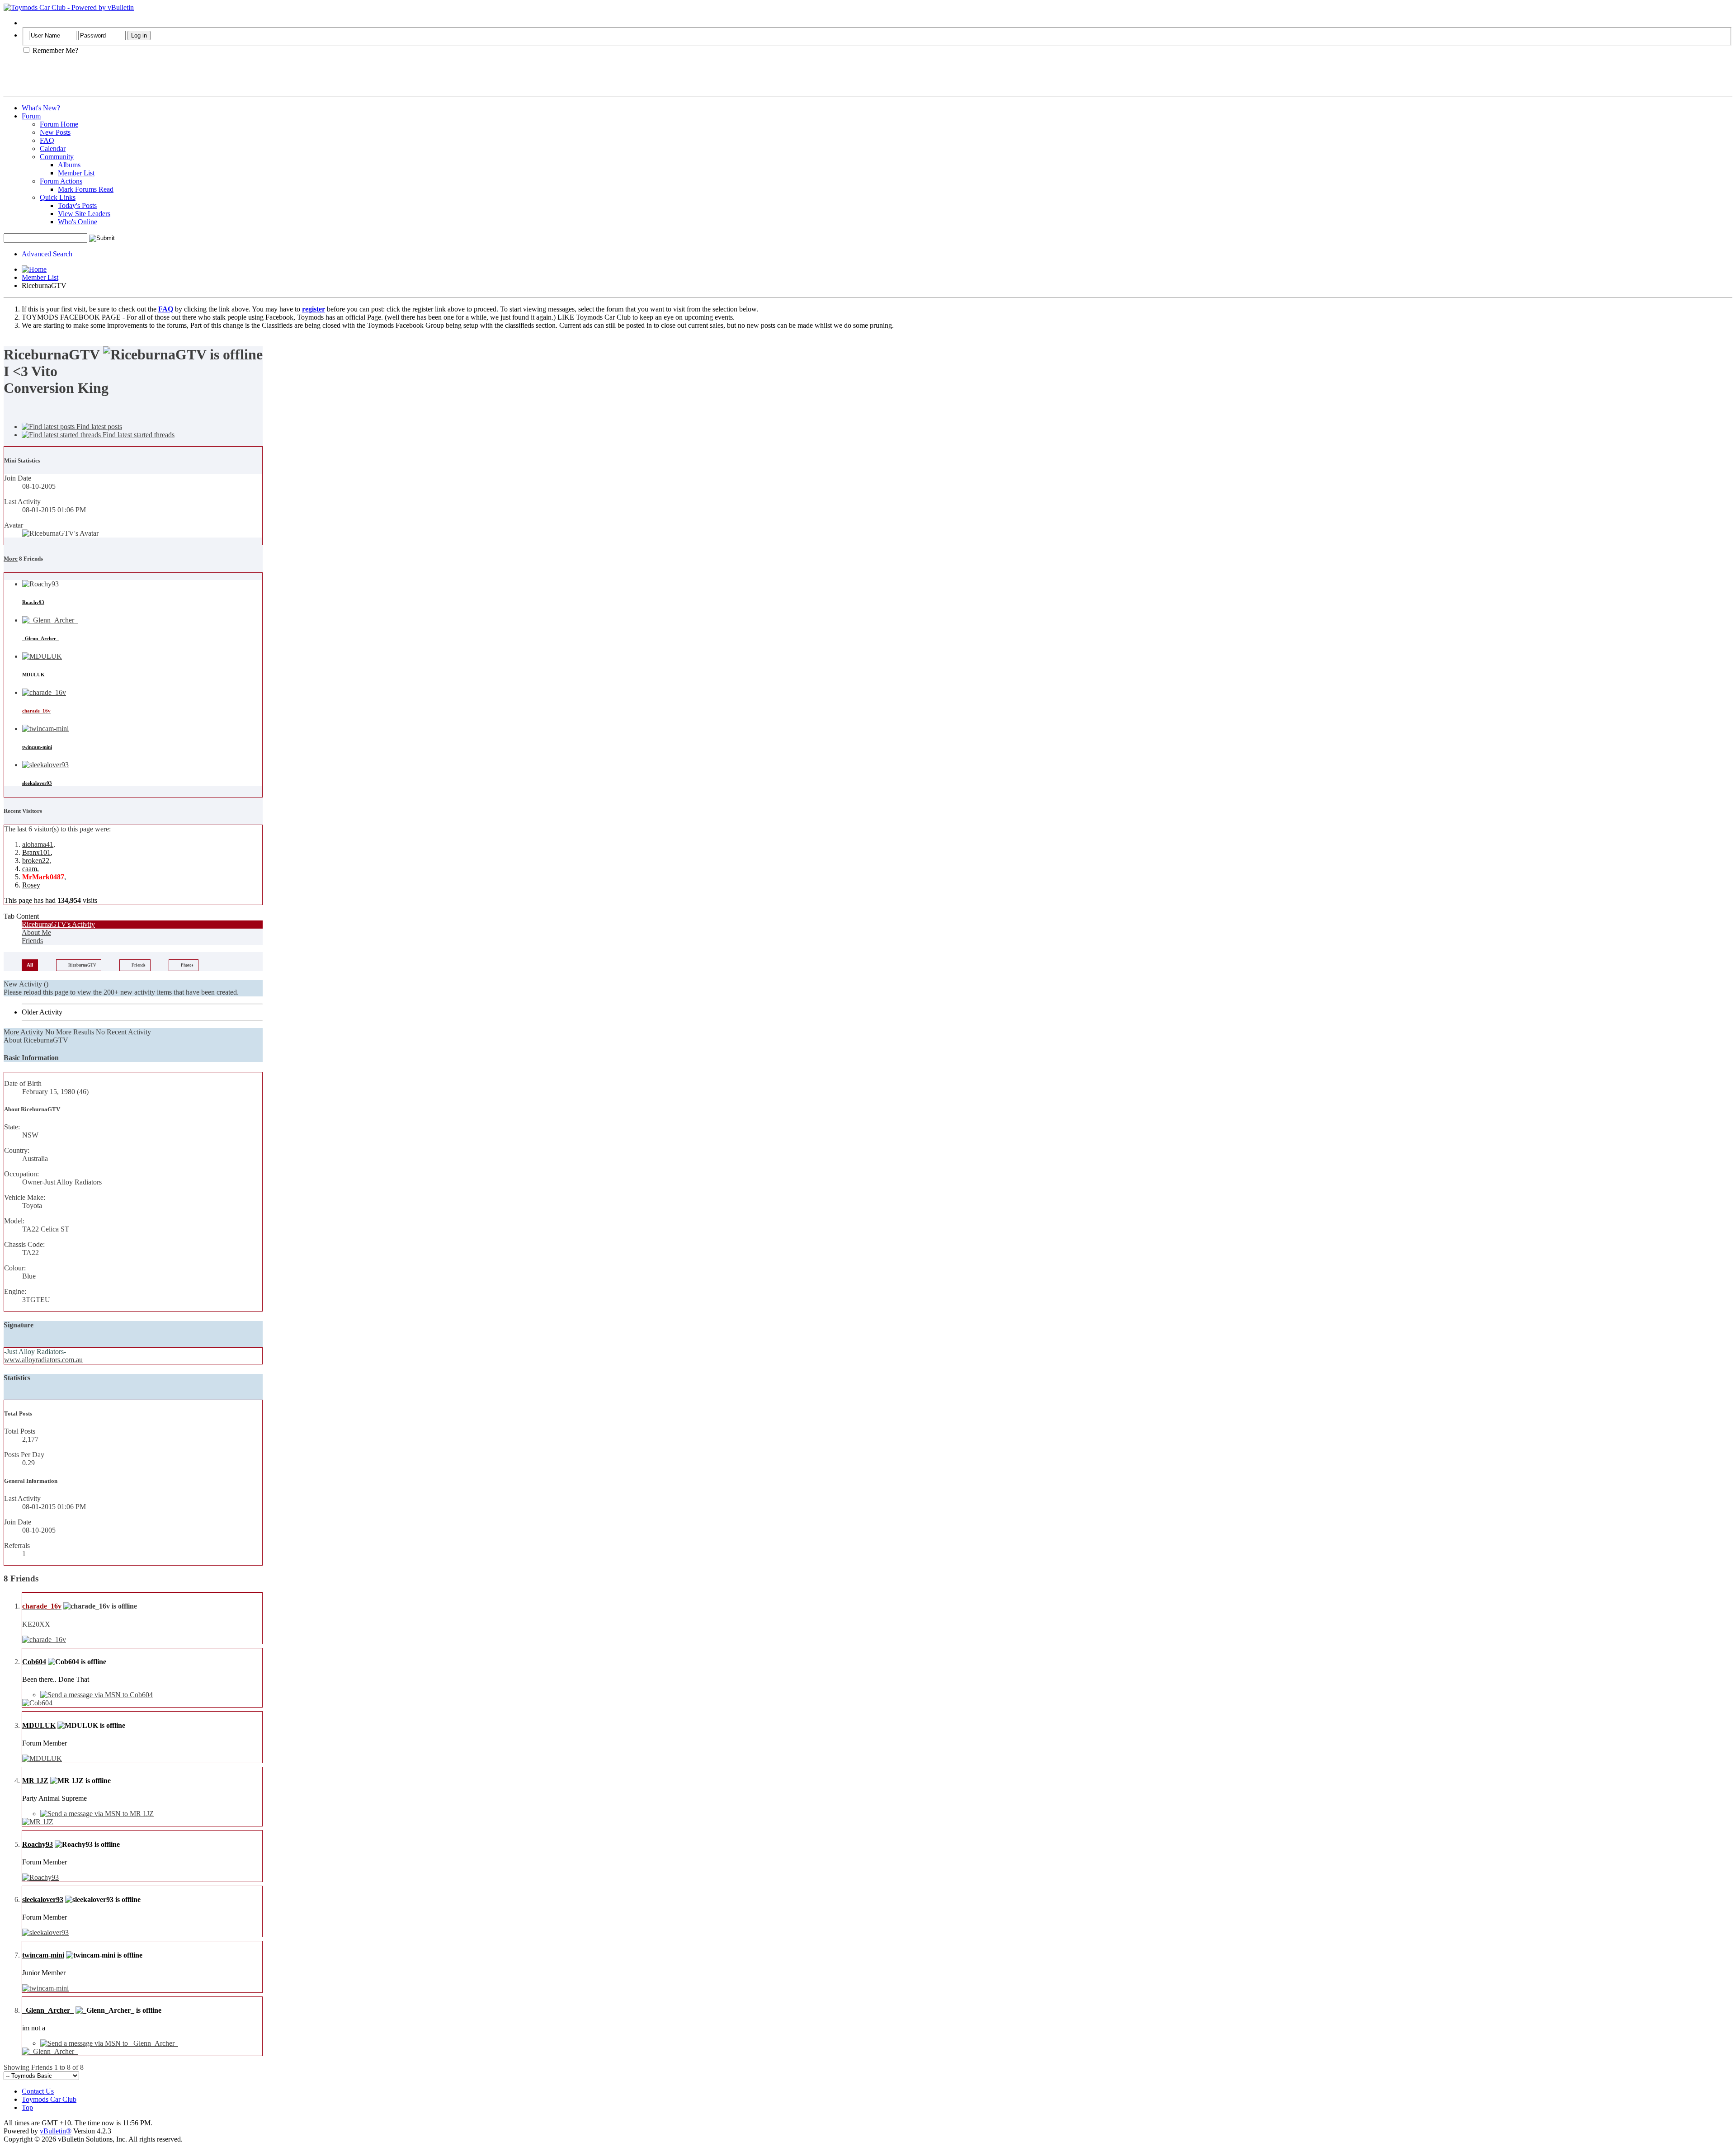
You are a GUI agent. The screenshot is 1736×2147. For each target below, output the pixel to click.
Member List (76, 173)
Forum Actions (61, 181)
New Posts (55, 132)
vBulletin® (56, 2131)
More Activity (24, 1032)
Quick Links (58, 197)
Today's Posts (77, 205)
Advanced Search (47, 254)
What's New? (41, 108)
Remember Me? (54, 50)
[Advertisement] (109, 79)
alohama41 (38, 844)
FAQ (47, 140)
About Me (36, 932)
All (30, 965)
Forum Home (59, 124)
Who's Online (78, 222)
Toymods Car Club (49, 2099)
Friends (32, 941)
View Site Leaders (84, 214)
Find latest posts (98, 427)
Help (29, 23)
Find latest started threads (138, 435)
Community (57, 157)
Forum (31, 116)
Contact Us (38, 2091)
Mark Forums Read (86, 189)
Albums (69, 165)
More (11, 559)
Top (27, 2107)
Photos (187, 965)
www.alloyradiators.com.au (43, 1360)
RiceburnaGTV (82, 965)
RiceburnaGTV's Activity (58, 924)
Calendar (53, 149)
